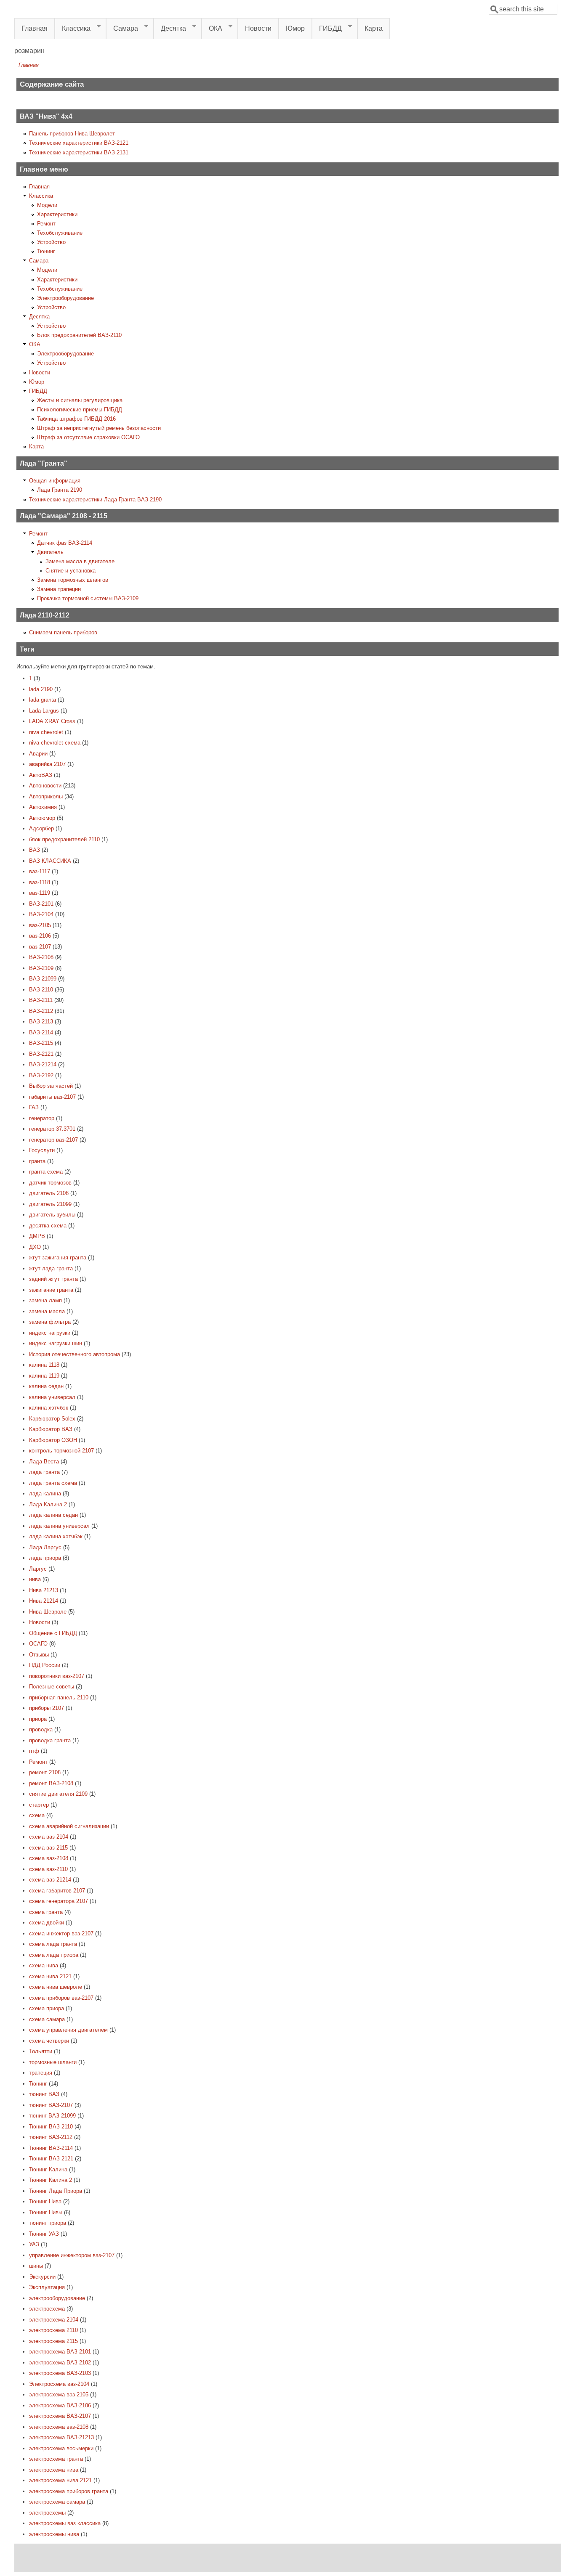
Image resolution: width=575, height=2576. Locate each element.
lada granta (43, 700)
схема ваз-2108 (49, 1858)
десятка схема (48, 1226)
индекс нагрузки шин (56, 1343)
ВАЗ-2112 (41, 1011)
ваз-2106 (40, 936)
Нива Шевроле (48, 1612)
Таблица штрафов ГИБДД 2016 (76, 419)
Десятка (170, 29)
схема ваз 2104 (49, 1837)
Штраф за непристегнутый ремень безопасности (99, 428)
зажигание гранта (51, 1290)
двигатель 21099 (50, 1204)
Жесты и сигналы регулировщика (80, 400)
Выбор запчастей (51, 1086)
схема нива (44, 1965)
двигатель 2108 (49, 1193)
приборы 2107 (47, 1708)
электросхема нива (54, 2470)
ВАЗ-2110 (41, 990)
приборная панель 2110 (59, 1697)
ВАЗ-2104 (41, 914)
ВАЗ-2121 (41, 1054)
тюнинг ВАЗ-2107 (51, 2105)
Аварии (38, 754)
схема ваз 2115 (48, 1848)
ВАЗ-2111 (41, 1000)
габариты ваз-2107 (52, 1097)
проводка (41, 1729)
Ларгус (38, 1569)
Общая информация (55, 481)
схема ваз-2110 (48, 1869)
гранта (37, 1161)
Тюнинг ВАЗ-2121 (51, 2159)
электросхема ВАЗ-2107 (60, 2416)
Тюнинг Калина (48, 2169)
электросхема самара (57, 2502)
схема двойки (47, 1923)
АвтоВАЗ (41, 775)
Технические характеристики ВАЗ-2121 (79, 143)
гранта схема (46, 1172)
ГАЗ (34, 1107)
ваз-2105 (40, 925)
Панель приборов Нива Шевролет (72, 134)
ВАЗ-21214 (43, 1064)
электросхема (47, 2309)
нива (35, 1579)
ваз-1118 (40, 882)
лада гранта (44, 1472)
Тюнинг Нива (45, 2201)
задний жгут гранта (53, 1279)
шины (36, 2266)
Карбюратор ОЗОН (53, 1440)
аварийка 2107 (47, 764)
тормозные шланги (53, 2062)
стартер (39, 1805)
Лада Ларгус (45, 1547)
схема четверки (49, 2041)
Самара (122, 29)
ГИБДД (327, 29)
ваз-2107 (40, 947)
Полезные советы (52, 1687)
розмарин (29, 51)
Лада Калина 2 (48, 1504)
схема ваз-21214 (50, 1880)
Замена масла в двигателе (80, 561)
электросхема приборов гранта (69, 2491)
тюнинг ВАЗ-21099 (52, 2116)
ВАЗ (35, 850)
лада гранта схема (53, 1483)
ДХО (35, 1247)
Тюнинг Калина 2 (51, 2180)
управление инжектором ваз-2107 (72, 2255)
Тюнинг (46, 251)
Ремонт (46, 224)
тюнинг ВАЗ (44, 2094)
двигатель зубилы (52, 1215)
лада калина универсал (59, 1526)
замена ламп (45, 1300)
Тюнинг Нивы (46, 2212)
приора (38, 1719)
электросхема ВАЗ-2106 (60, 2405)
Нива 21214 (44, 1601)
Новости (258, 28)
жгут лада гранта (51, 1268)
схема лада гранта (53, 1944)
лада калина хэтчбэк (56, 1536)
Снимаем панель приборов (63, 632)
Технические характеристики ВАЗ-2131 (79, 152)
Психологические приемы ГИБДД (80, 409)
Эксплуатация (47, 2287)
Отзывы (39, 1655)
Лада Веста (44, 1462)
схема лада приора (54, 1955)
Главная (35, 28)
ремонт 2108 (45, 1772)
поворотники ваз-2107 (57, 1676)
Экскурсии (42, 2277)
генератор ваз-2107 (53, 1140)
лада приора (45, 1558)
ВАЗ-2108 (41, 957)
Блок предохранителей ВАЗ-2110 (79, 335)
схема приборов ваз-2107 (61, 1998)
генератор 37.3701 (52, 1129)
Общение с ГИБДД (53, 1633)
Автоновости (45, 786)
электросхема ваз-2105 (59, 2394)
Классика (73, 29)
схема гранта (46, 1912)
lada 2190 (41, 689)
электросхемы (47, 2513)
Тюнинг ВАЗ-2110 (51, 2127)
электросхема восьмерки (61, 2448)
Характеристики (57, 214)
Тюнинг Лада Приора (56, 2191)
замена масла (47, 1311)
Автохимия (43, 807)
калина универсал (52, 1397)
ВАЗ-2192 (41, 1075)
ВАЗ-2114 (41, 1032)
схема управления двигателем (68, 2030)
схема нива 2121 (50, 1976)
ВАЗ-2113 (41, 1022)
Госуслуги (42, 1150)
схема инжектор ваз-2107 (61, 1933)
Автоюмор (42, 818)
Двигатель (50, 552)
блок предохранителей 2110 (64, 839)
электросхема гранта (56, 2459)
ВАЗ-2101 (41, 904)
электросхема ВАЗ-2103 (60, 2373)
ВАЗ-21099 (43, 979)
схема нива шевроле (56, 1987)
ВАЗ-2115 (41, 1043)
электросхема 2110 (53, 2330)
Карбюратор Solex (52, 1419)
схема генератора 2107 (59, 1901)
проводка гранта (50, 1740)
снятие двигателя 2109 (58, 1794)
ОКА (212, 29)
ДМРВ (37, 1236)
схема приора (47, 2008)
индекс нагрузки (50, 1333)
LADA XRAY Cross (52, 721)
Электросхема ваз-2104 (59, 2384)
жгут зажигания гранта (58, 1258)
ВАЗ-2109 (41, 968)
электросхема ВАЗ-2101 (60, 2352)
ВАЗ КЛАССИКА (50, 861)
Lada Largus (44, 711)
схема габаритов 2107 (57, 1891)
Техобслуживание (60, 233)
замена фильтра (50, 1322)
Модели (47, 205)
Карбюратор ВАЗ (51, 1429)
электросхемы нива (54, 2534)
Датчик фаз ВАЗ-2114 (65, 543)
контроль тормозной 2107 (61, 1451)
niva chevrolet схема (55, 743)
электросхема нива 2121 (60, 2480)
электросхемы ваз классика (65, 2523)
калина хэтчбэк (49, 1408)
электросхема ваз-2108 (59, 2427)
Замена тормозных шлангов (73, 580)
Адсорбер (41, 828)
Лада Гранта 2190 (60, 490)
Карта (374, 28)
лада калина (45, 1493)
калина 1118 (44, 1365)
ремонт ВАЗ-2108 (51, 1783)
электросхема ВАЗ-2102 (60, 2363)
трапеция (41, 2073)
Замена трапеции (59, 589)
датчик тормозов (50, 1183)
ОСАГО (38, 1644)
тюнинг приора (48, 2223)
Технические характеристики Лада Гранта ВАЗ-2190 (95, 500)
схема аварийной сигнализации (69, 1826)
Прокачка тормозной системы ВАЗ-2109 (88, 598)
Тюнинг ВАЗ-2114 (51, 2148)
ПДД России (45, 1665)
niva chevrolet (46, 732)
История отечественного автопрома (75, 1354)
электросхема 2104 (54, 2320)
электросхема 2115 (53, 2341)
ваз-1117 (40, 871)
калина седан (46, 1386)
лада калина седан (53, 1515)
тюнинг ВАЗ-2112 (51, 2137)
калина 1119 (44, 1376)
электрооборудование (57, 2298)
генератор (42, 1118)
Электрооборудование (65, 298)
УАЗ (34, 2244)
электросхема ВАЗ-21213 (61, 2437)
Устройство (51, 242)
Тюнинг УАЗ (44, 2234)
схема (37, 1815)
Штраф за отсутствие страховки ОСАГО (88, 437)
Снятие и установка (71, 571)
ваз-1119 (40, 893)
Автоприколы (46, 796)
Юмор (295, 28)
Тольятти (41, 2051)
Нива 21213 (44, 1590)
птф (34, 1751)
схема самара (47, 2019)
